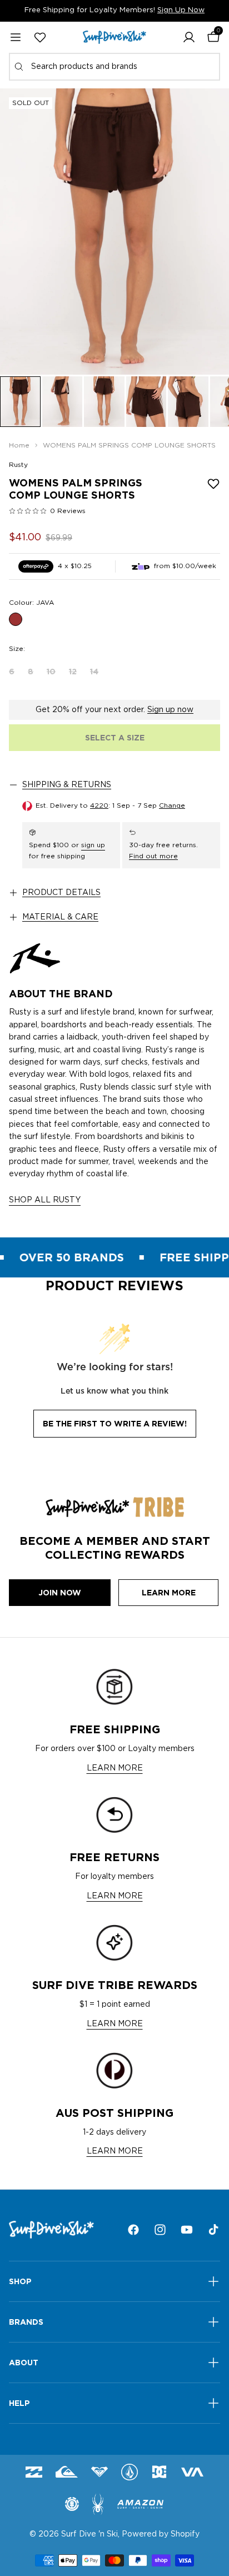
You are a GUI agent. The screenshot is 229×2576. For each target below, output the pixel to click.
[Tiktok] (213, 2230)
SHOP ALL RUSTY (45, 1200)
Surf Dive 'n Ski (89, 2534)
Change (172, 805)
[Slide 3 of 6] (104, 402)
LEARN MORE (115, 1768)
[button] (189, 37)
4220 (99, 805)
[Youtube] (187, 2230)
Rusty (18, 465)
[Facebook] (133, 2230)
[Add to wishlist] (213, 484)
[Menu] (16, 37)
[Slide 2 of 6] (63, 402)
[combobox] (114, 67)
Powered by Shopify (161, 2534)
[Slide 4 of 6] (146, 402)
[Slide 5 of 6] (188, 402)
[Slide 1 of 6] (20, 402)
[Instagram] (160, 2230)
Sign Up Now (181, 10)
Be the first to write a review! (115, 1424)
